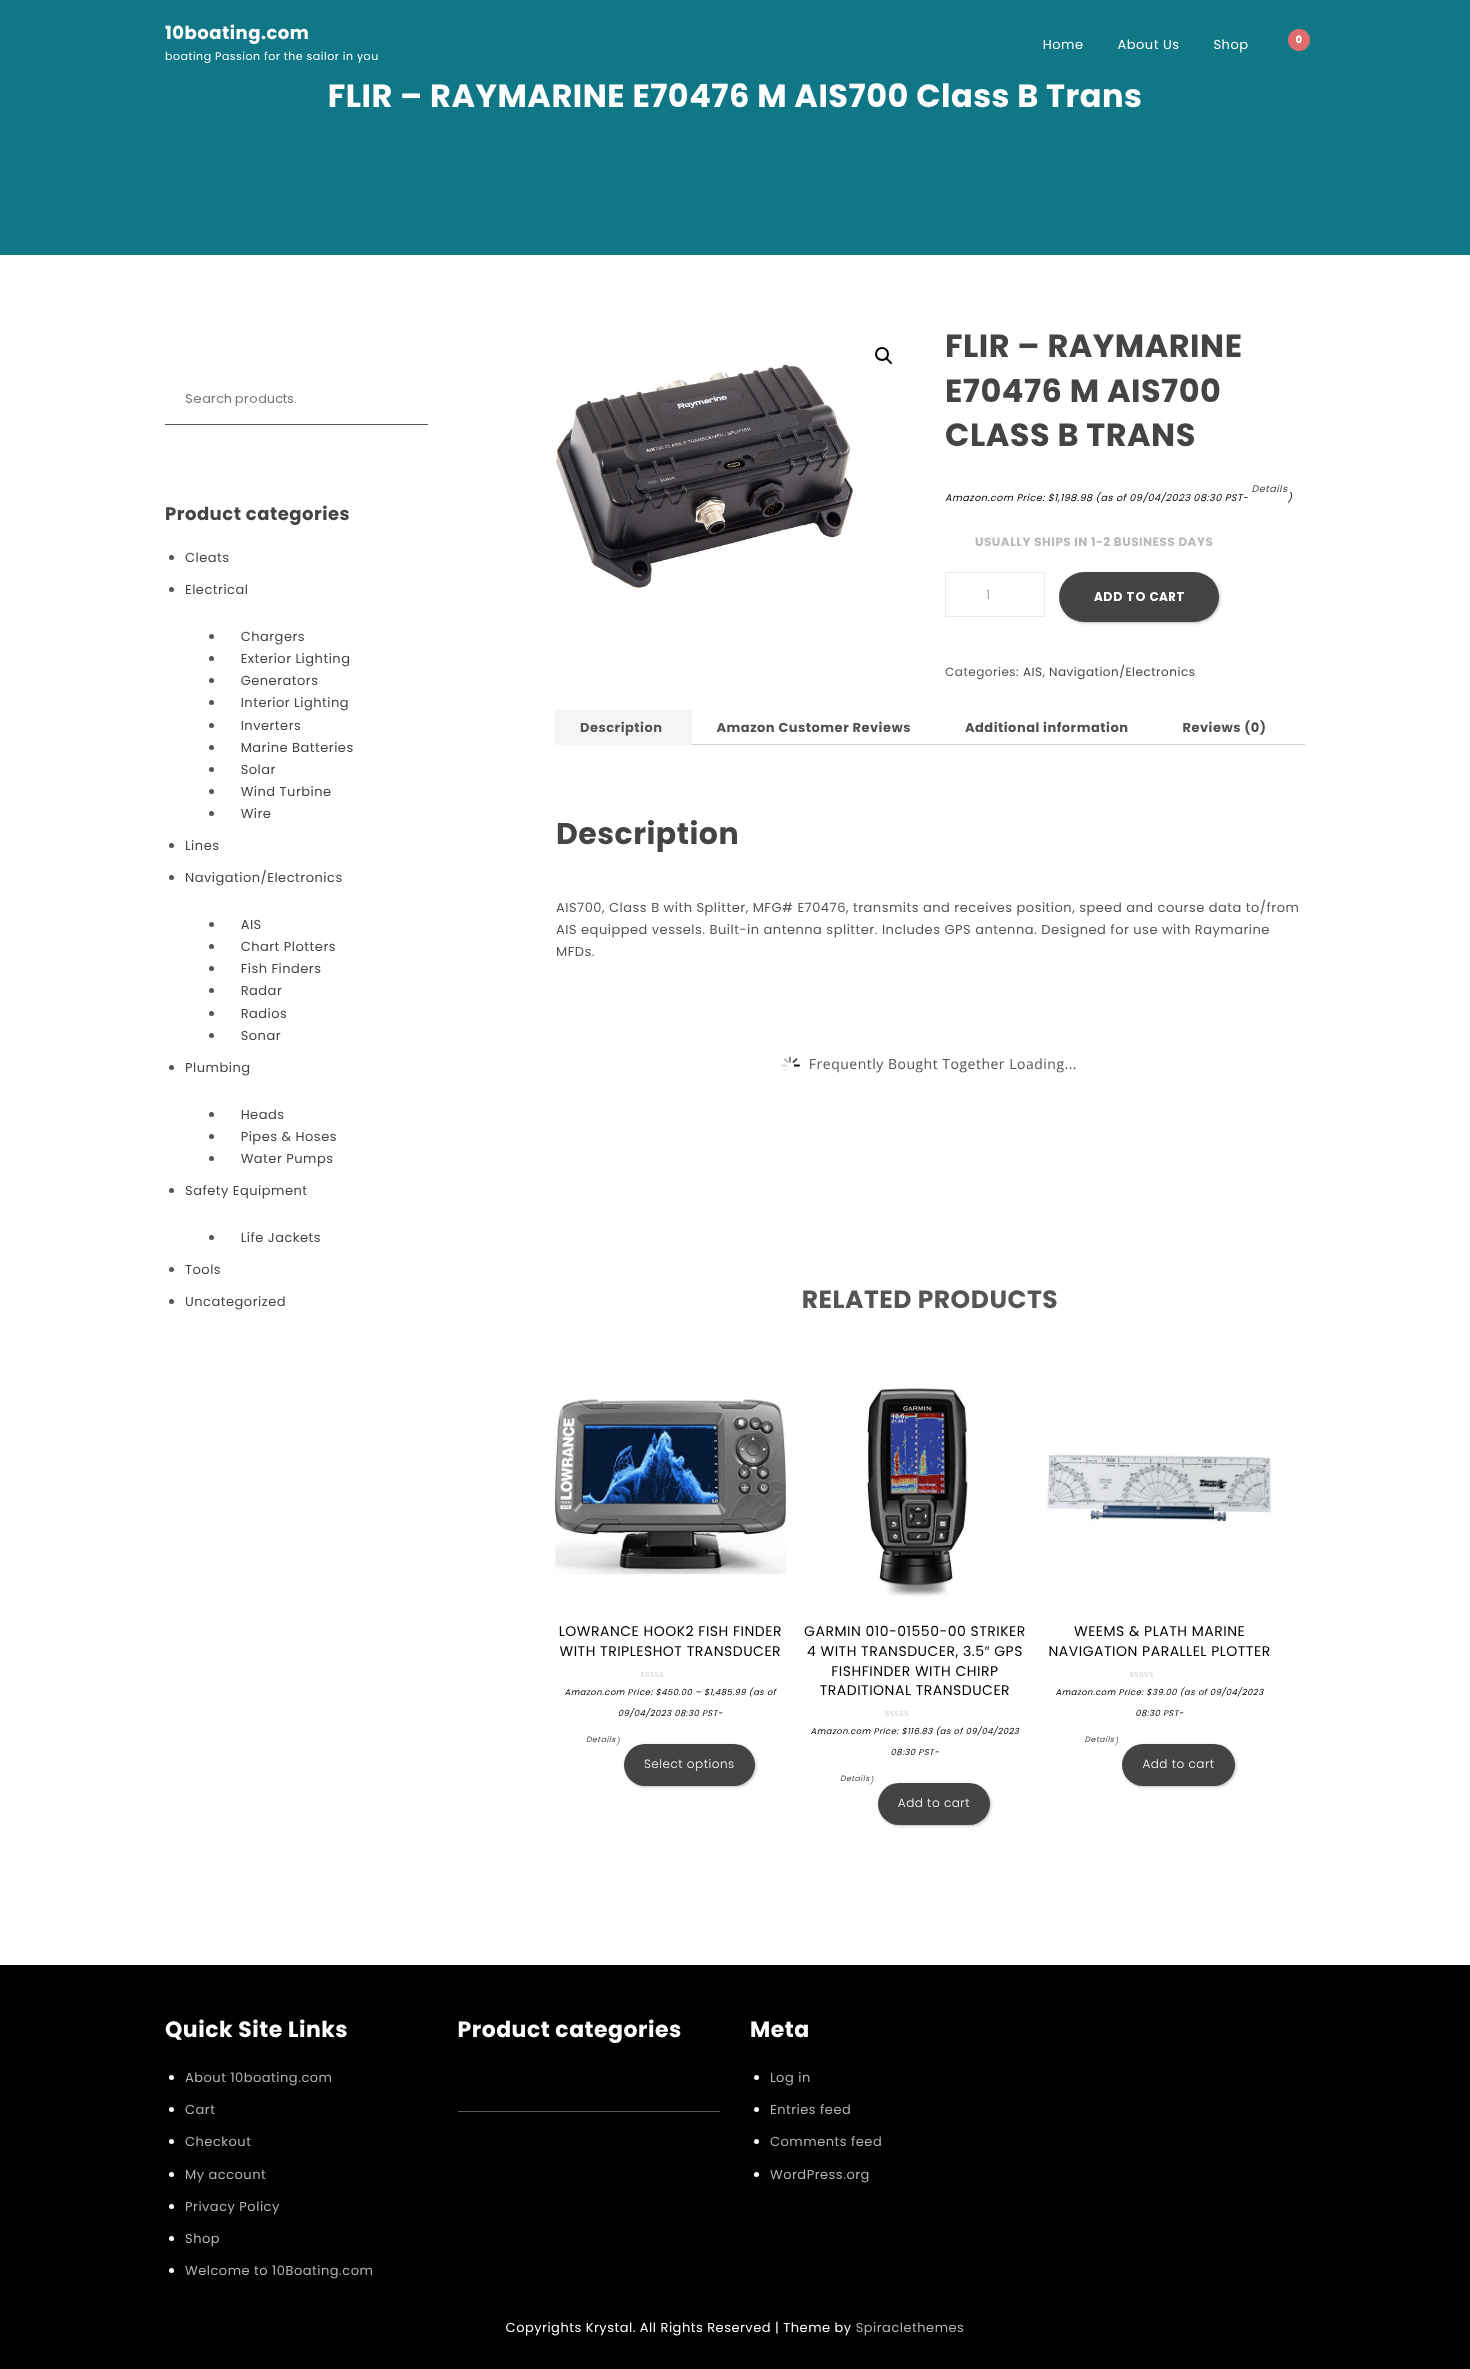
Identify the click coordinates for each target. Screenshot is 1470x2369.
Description (621, 727)
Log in (790, 2077)
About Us (1149, 44)
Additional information (1047, 727)
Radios (264, 1013)
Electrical (216, 589)
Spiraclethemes (910, 2327)
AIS (251, 924)
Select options (689, 1764)
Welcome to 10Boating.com (279, 2270)
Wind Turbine (286, 791)
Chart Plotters (288, 946)
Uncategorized (235, 1301)
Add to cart (1139, 596)
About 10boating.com (258, 2077)
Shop (1230, 44)
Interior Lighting (295, 702)
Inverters (271, 725)
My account (225, 2174)
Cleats (207, 557)
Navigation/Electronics (264, 877)
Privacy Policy (232, 2206)
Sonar (261, 1035)
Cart (200, 2109)
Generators (280, 680)
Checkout (218, 2141)
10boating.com (237, 34)
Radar (262, 990)
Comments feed (826, 2141)
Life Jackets (281, 1237)
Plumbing (218, 1067)
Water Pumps (287, 1158)
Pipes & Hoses (289, 1136)
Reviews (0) (1224, 727)
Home (1063, 44)
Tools (203, 1269)
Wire (256, 813)
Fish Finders (281, 968)
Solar (258, 769)
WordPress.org (820, 2174)
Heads (263, 1114)
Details (1269, 489)
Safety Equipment (246, 1190)
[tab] (621, 727)
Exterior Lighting (296, 658)
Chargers (273, 636)
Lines (202, 845)
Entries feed (810, 2109)
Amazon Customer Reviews (813, 727)
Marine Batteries (297, 747)
